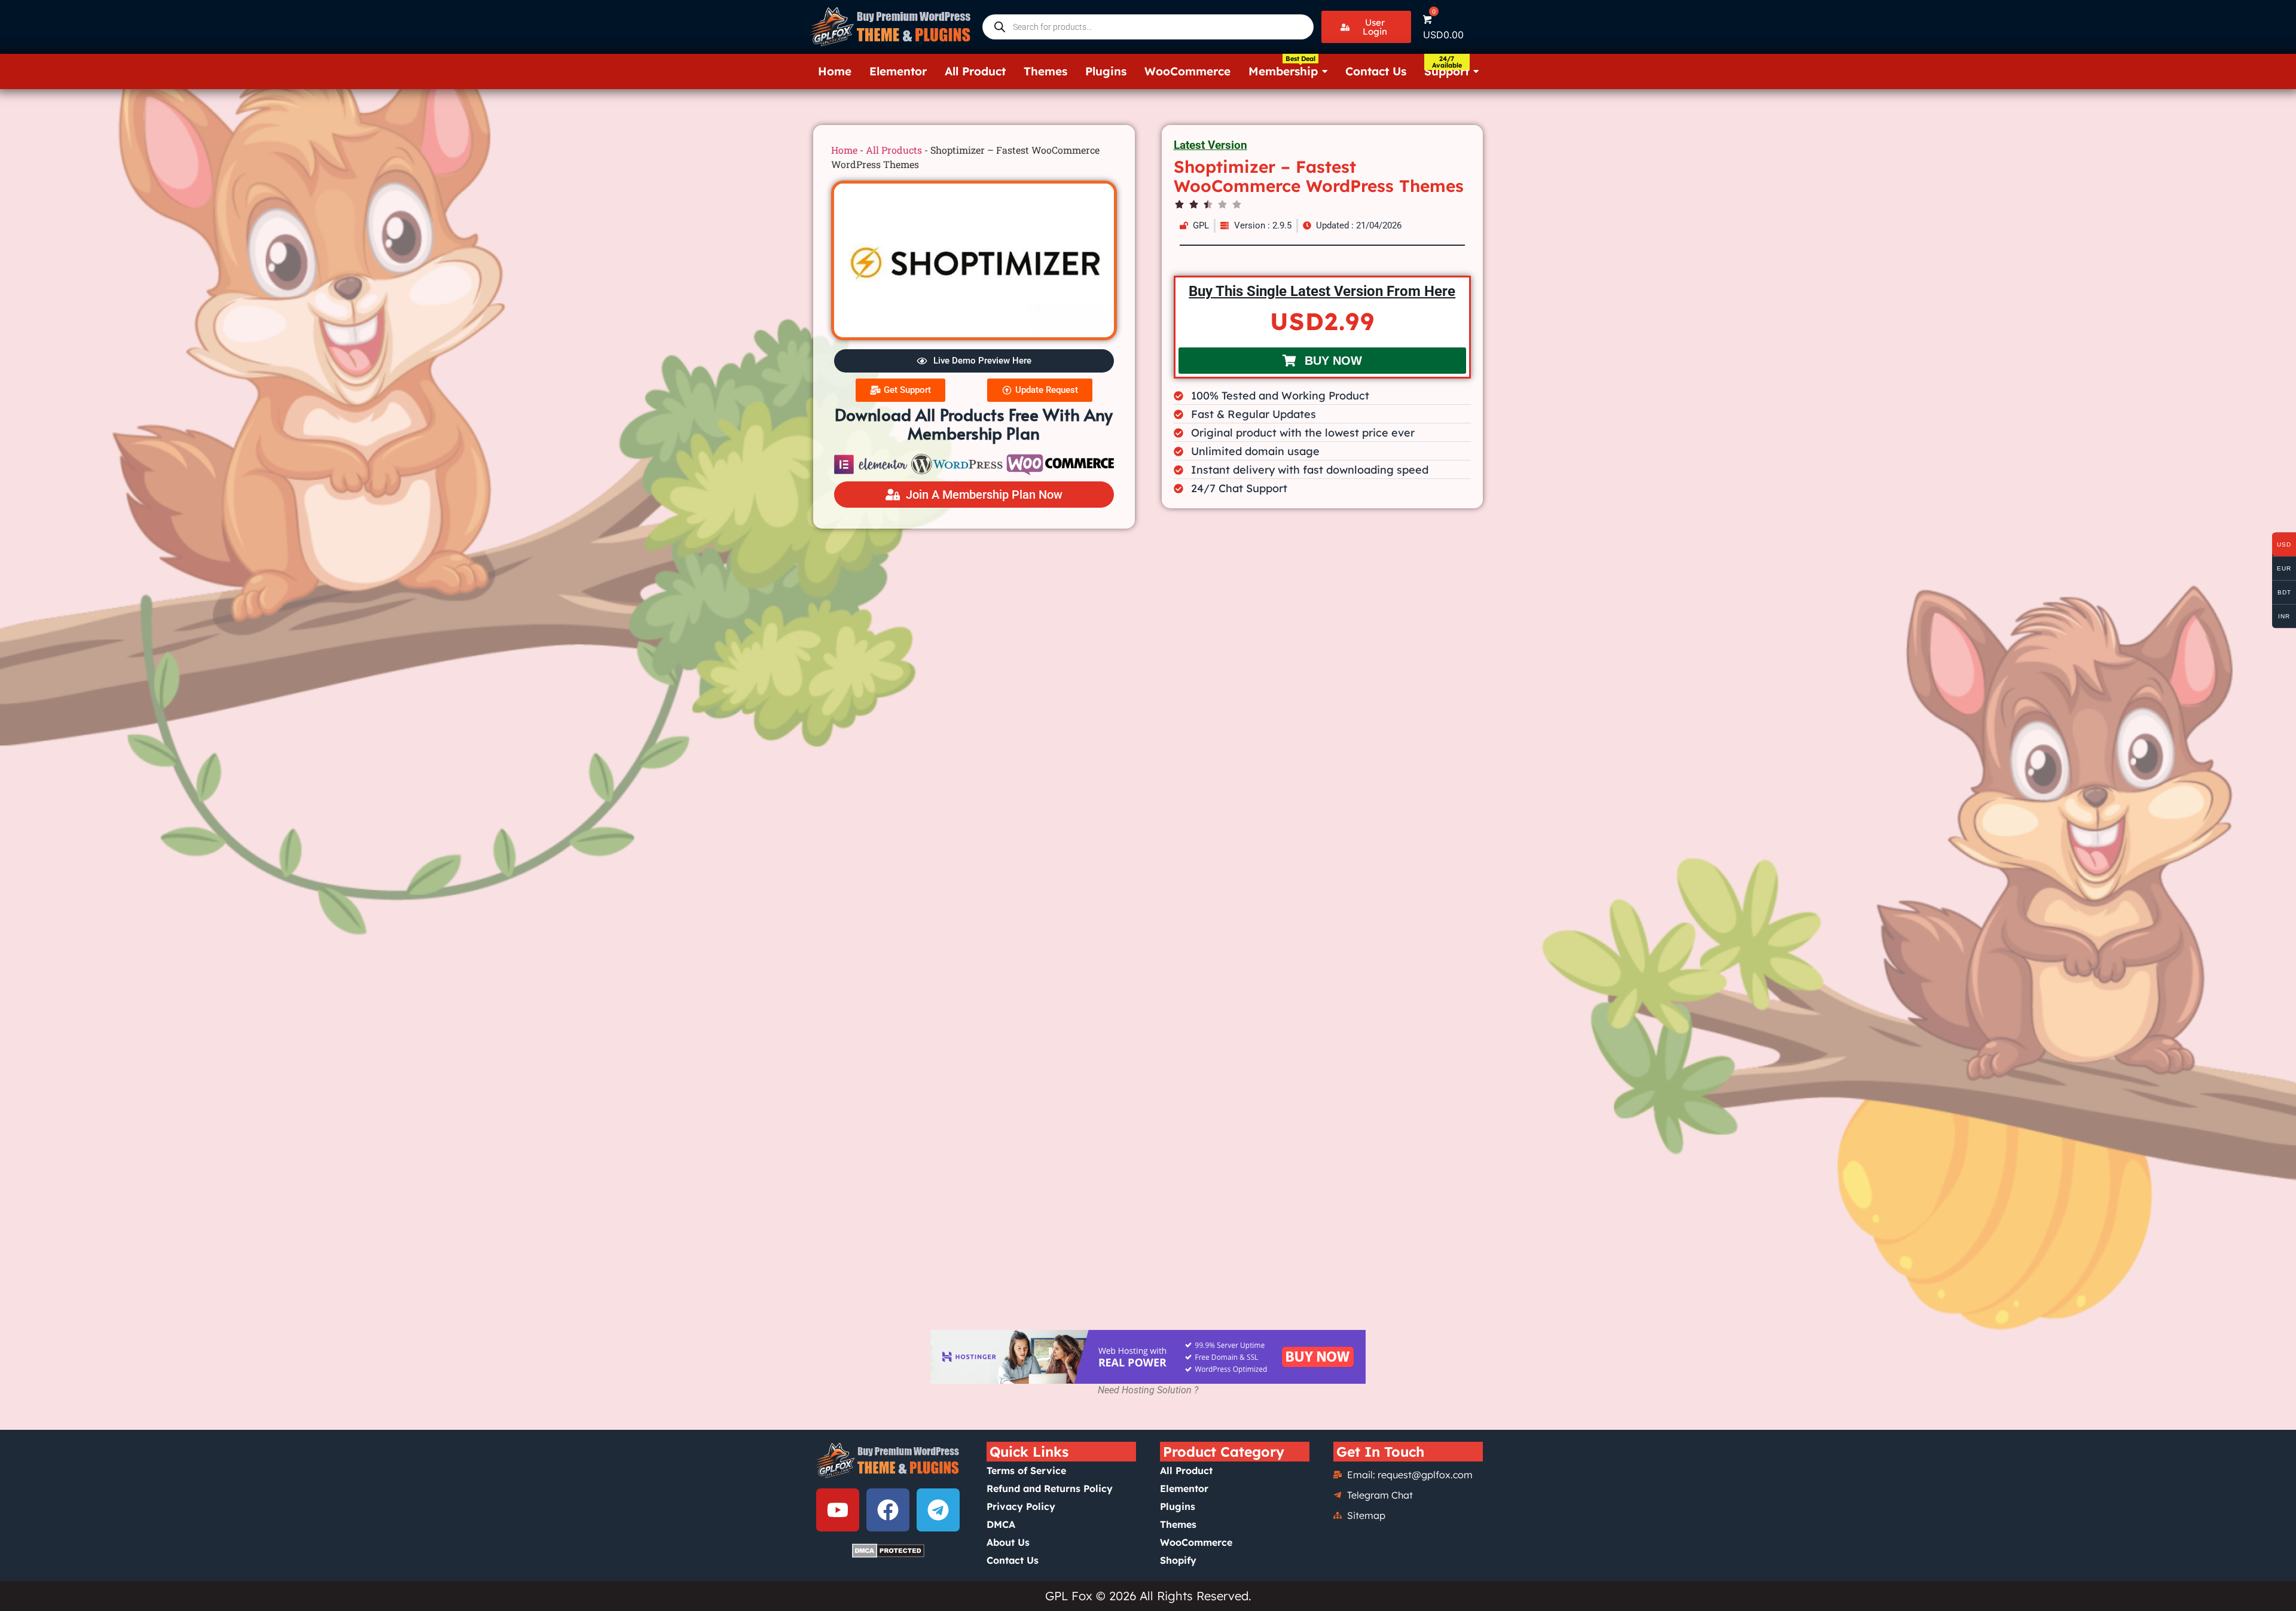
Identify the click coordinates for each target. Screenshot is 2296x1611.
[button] (1366, 27)
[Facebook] (888, 1510)
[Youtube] (838, 1510)
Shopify (1178, 1560)
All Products (894, 150)
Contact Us (1013, 1560)
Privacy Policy (1021, 1506)
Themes (1178, 1524)
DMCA (1001, 1524)
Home (844, 150)
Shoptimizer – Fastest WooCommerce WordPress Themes (1319, 176)
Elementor (1184, 1488)
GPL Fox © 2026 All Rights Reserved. (1148, 1596)
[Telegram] (938, 1510)
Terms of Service (1026, 1470)
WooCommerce (1196, 1542)
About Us (1008, 1542)
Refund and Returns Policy (1050, 1488)
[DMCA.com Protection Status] (888, 1551)
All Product (1186, 1470)
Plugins (1178, 1506)
